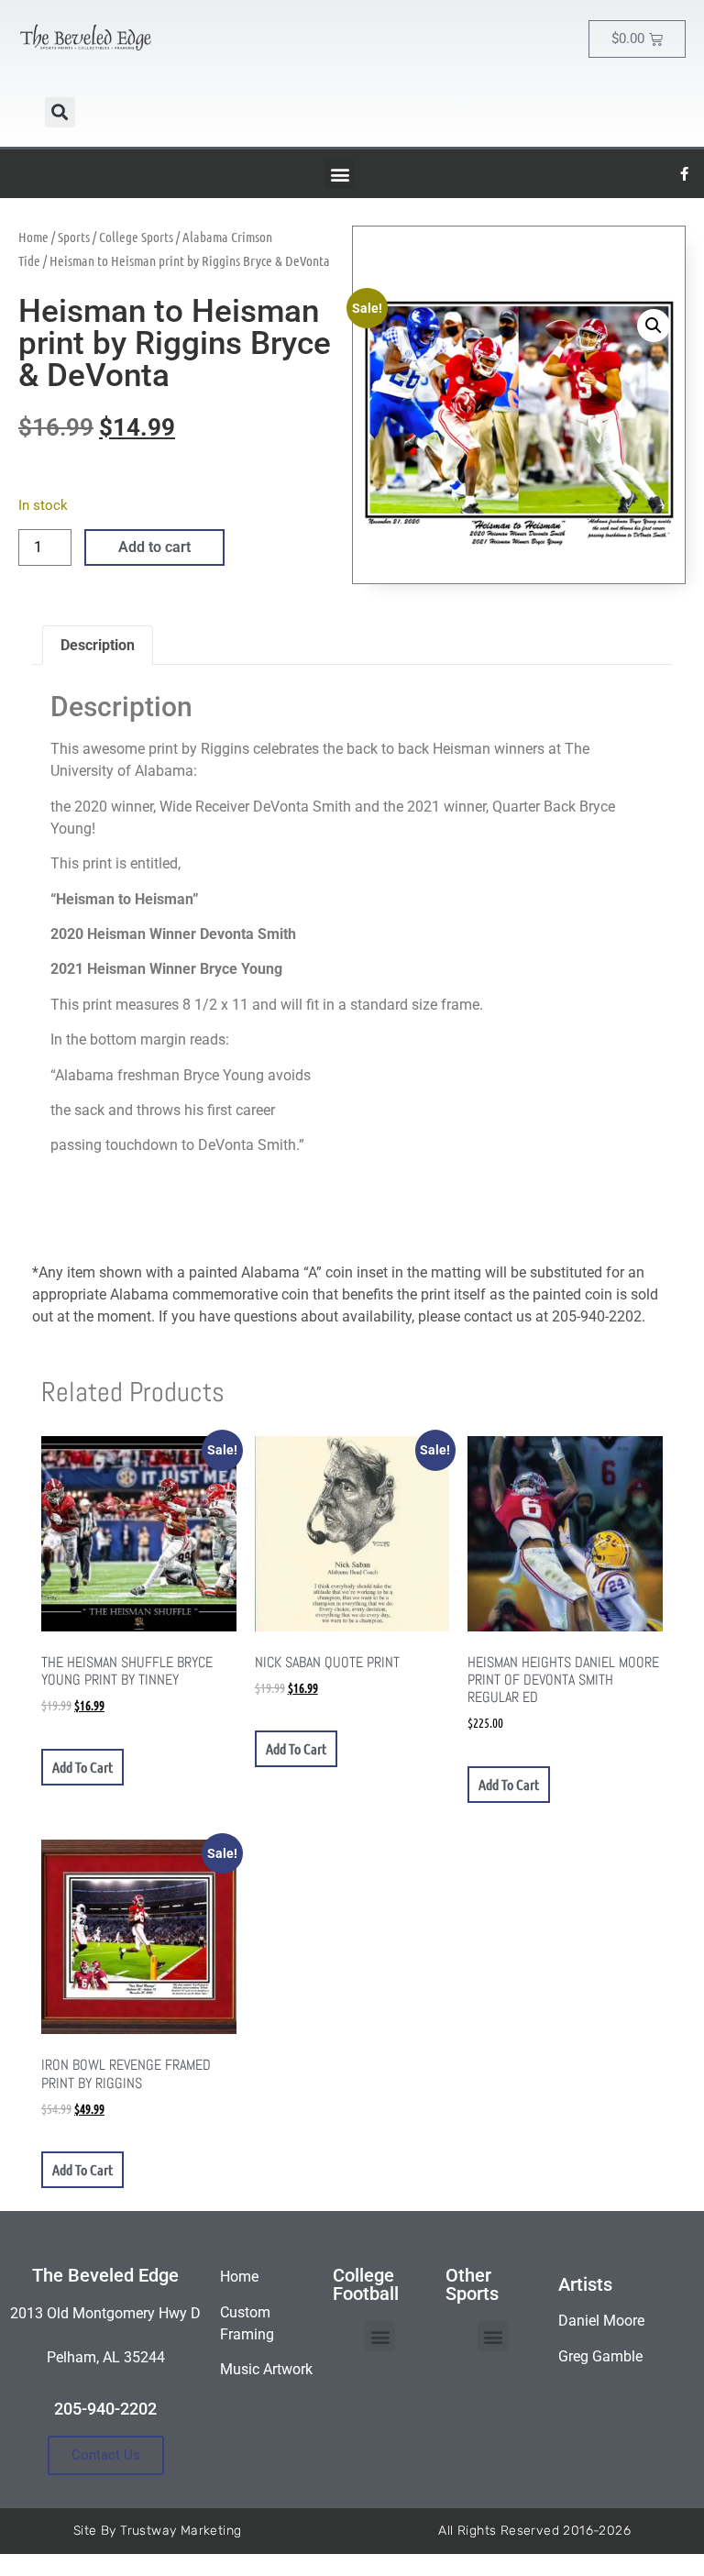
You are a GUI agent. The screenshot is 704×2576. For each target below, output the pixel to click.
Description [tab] (98, 645)
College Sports (136, 237)
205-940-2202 (105, 2409)
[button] (60, 112)
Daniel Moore (601, 2321)
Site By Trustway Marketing (157, 2531)
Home (33, 237)
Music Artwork (266, 2369)
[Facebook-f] (685, 174)
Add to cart (154, 547)
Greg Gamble (600, 2356)
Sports (74, 237)
